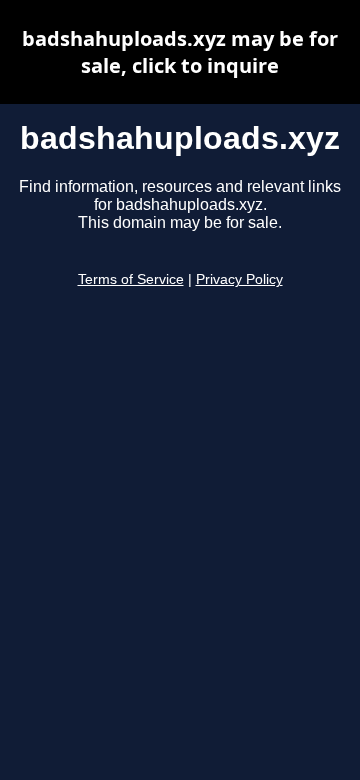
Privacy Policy (239, 279)
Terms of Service (131, 279)
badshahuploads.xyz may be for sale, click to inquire (180, 52)
